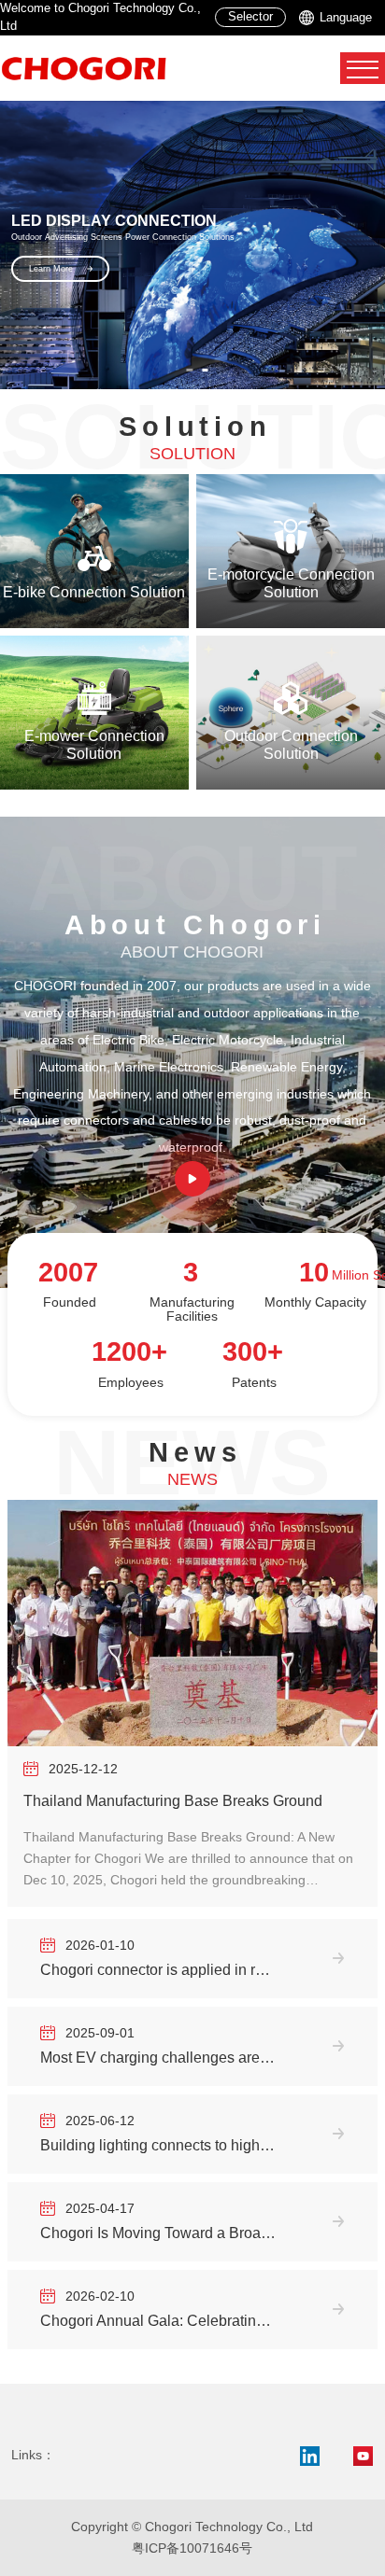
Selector (250, 17)
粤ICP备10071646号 (192, 2548)
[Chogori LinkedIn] (309, 2457)
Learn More (139, 267)
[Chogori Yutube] (364, 2457)
